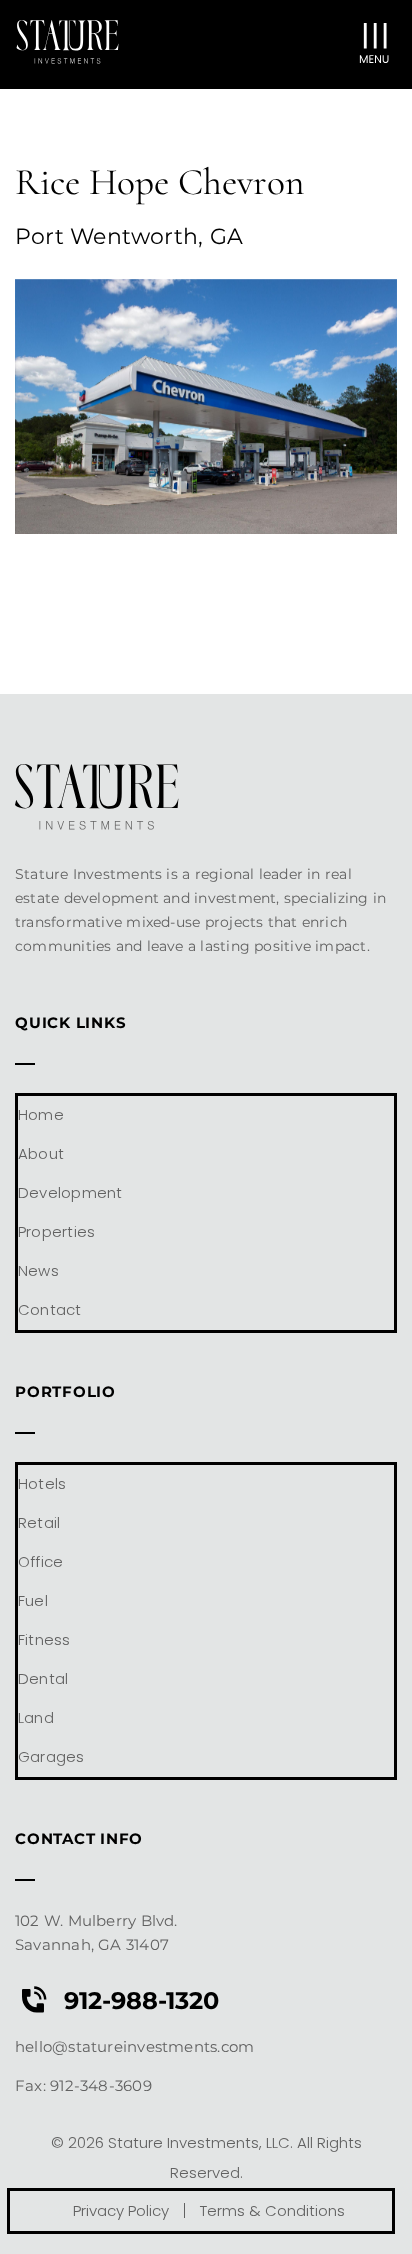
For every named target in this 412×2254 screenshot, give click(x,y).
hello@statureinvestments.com (137, 2046)
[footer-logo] (97, 771)
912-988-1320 (141, 2000)
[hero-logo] (67, 27)
